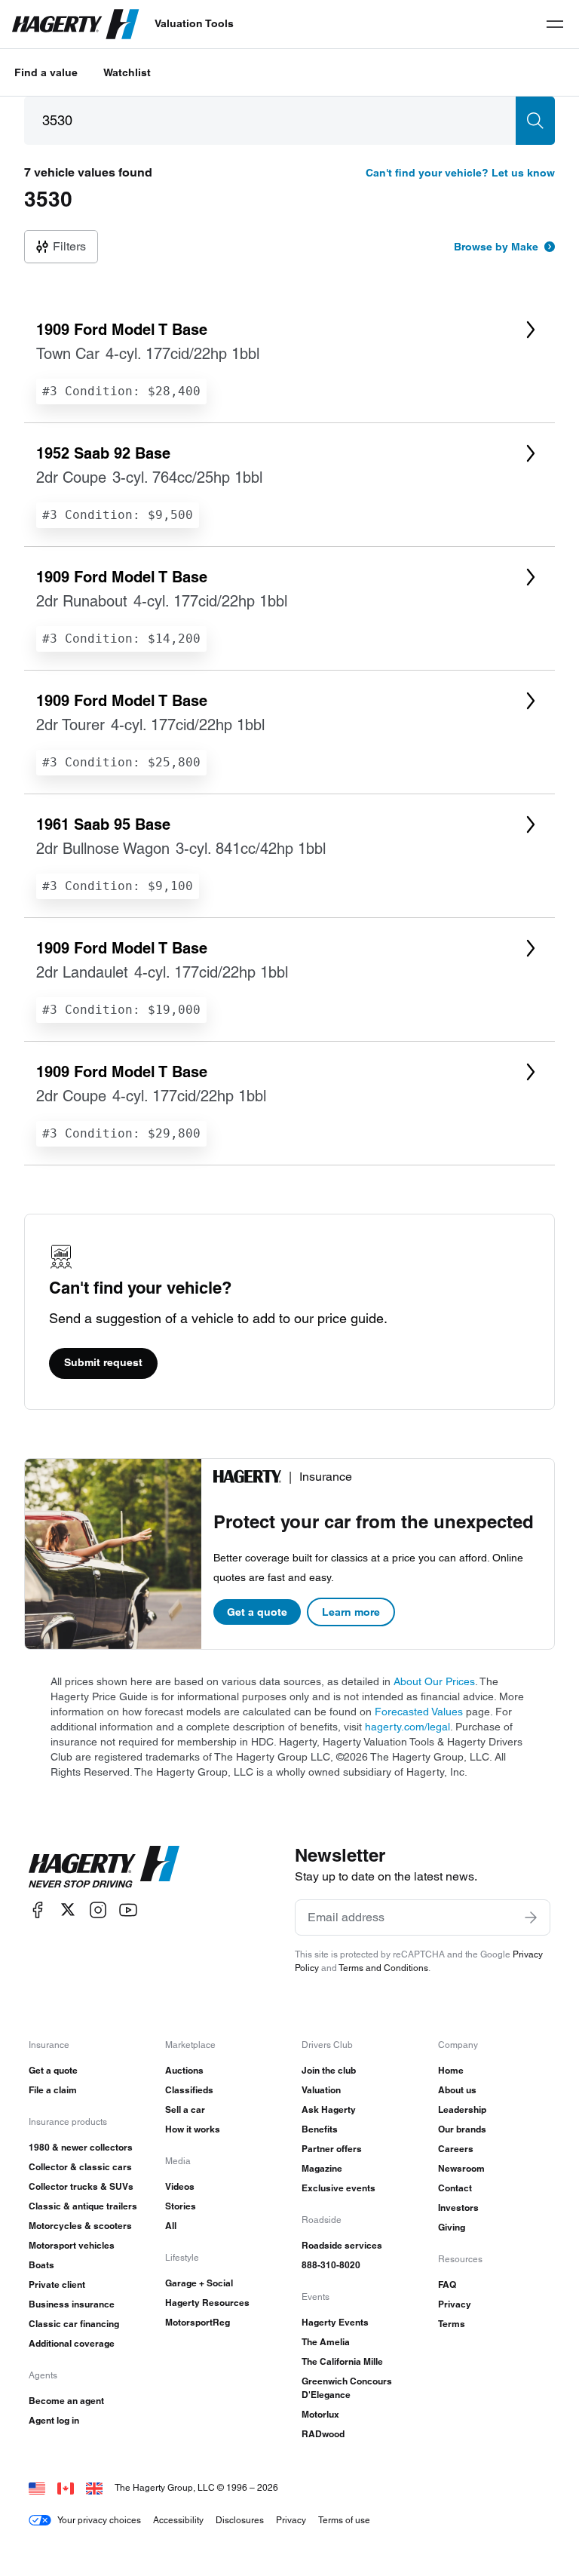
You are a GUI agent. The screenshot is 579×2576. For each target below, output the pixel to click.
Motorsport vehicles (72, 2245)
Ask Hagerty (329, 2109)
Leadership (462, 2109)
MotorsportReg (198, 2322)
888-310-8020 (331, 2265)
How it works (193, 2129)
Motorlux (320, 2414)
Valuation (321, 2090)
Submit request (103, 1362)
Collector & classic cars (80, 2167)
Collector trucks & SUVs (81, 2186)
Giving (452, 2227)
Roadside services (342, 2245)
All (171, 2226)
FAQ (447, 2284)
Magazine (322, 2168)
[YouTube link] (128, 1910)
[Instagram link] (98, 1910)
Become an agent (66, 2401)
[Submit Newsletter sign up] (531, 1917)
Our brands (462, 2129)
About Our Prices (434, 1681)
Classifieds (189, 2090)
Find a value (46, 72)
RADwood (323, 2434)
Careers (456, 2149)
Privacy (455, 2304)
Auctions (184, 2070)
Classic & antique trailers (83, 2206)
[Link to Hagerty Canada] (66, 2487)
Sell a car (185, 2109)
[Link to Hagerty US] (37, 2487)
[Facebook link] (38, 1910)
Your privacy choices (99, 2520)
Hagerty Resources (207, 2303)
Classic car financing (74, 2324)
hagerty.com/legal (407, 1727)
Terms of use (344, 2520)
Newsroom (461, 2168)
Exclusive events (339, 2188)
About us (457, 2090)
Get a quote (257, 1612)
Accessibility (178, 2520)
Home (451, 2070)
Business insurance (72, 2304)
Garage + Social (199, 2283)
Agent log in (54, 2420)
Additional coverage (72, 2343)
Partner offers (332, 2149)
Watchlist (127, 72)
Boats (41, 2265)
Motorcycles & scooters (80, 2226)
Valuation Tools (194, 23)
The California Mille (342, 2361)
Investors (458, 2208)
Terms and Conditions (383, 1968)
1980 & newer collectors (81, 2147)
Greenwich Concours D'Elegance (347, 2388)
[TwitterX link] (68, 1910)
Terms (452, 2324)
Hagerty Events (335, 2322)
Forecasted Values (419, 1712)
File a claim (53, 2090)
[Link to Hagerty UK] (94, 2487)
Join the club (329, 2070)
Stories (181, 2206)
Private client (57, 2284)
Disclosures (240, 2520)
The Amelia (326, 2342)
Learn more (351, 1612)
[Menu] (555, 24)
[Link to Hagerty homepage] (104, 1867)
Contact (455, 2188)
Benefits (320, 2129)
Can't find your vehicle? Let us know (460, 173)
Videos (180, 2186)
